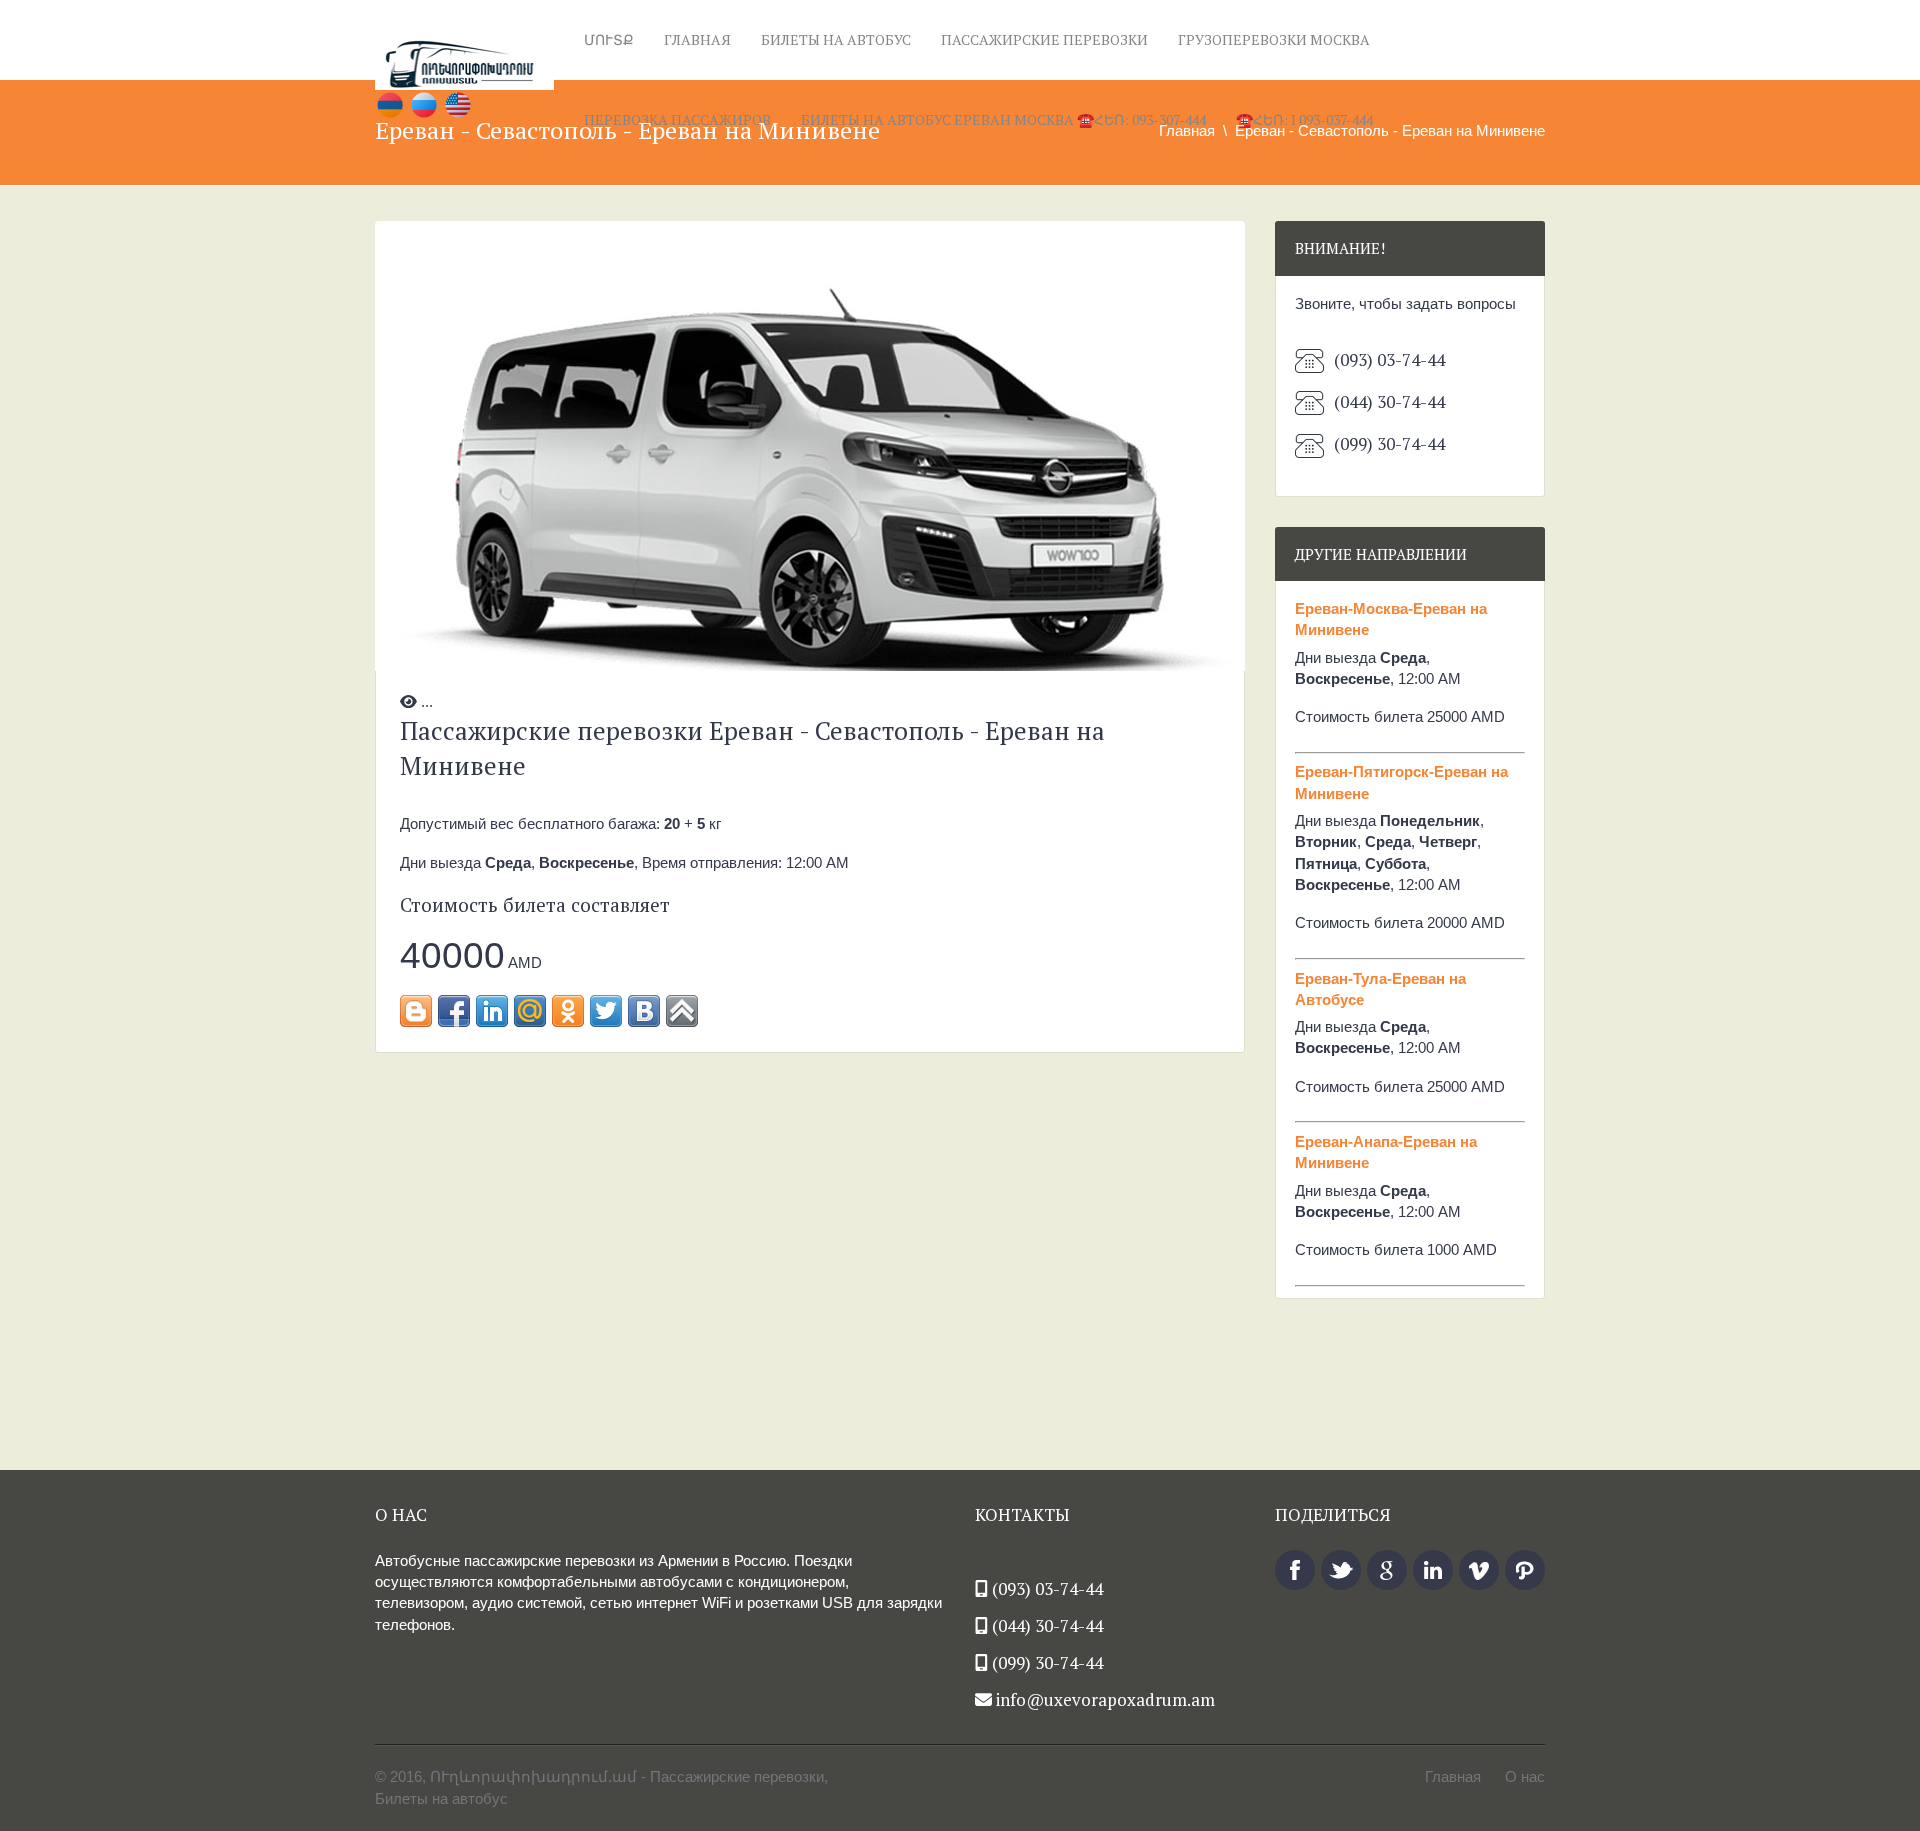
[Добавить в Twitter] (606, 1011)
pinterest (1525, 1570)
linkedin (1433, 1570)
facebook (1295, 1570)
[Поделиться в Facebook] (454, 1011)
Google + (1387, 1570)
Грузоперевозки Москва (1274, 39)
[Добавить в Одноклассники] (568, 1011)
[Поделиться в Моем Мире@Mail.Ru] (530, 1011)
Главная (697, 39)
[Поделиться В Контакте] (644, 1011)
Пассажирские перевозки (1044, 39)
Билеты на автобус (836, 39)
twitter (1341, 1570)
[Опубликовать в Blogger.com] (416, 1011)
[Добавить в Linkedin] (492, 1011)
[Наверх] (682, 1011)
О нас (1525, 1776)
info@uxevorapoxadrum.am (1105, 1699)
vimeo (1479, 1570)
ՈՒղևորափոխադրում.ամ (533, 1776)
